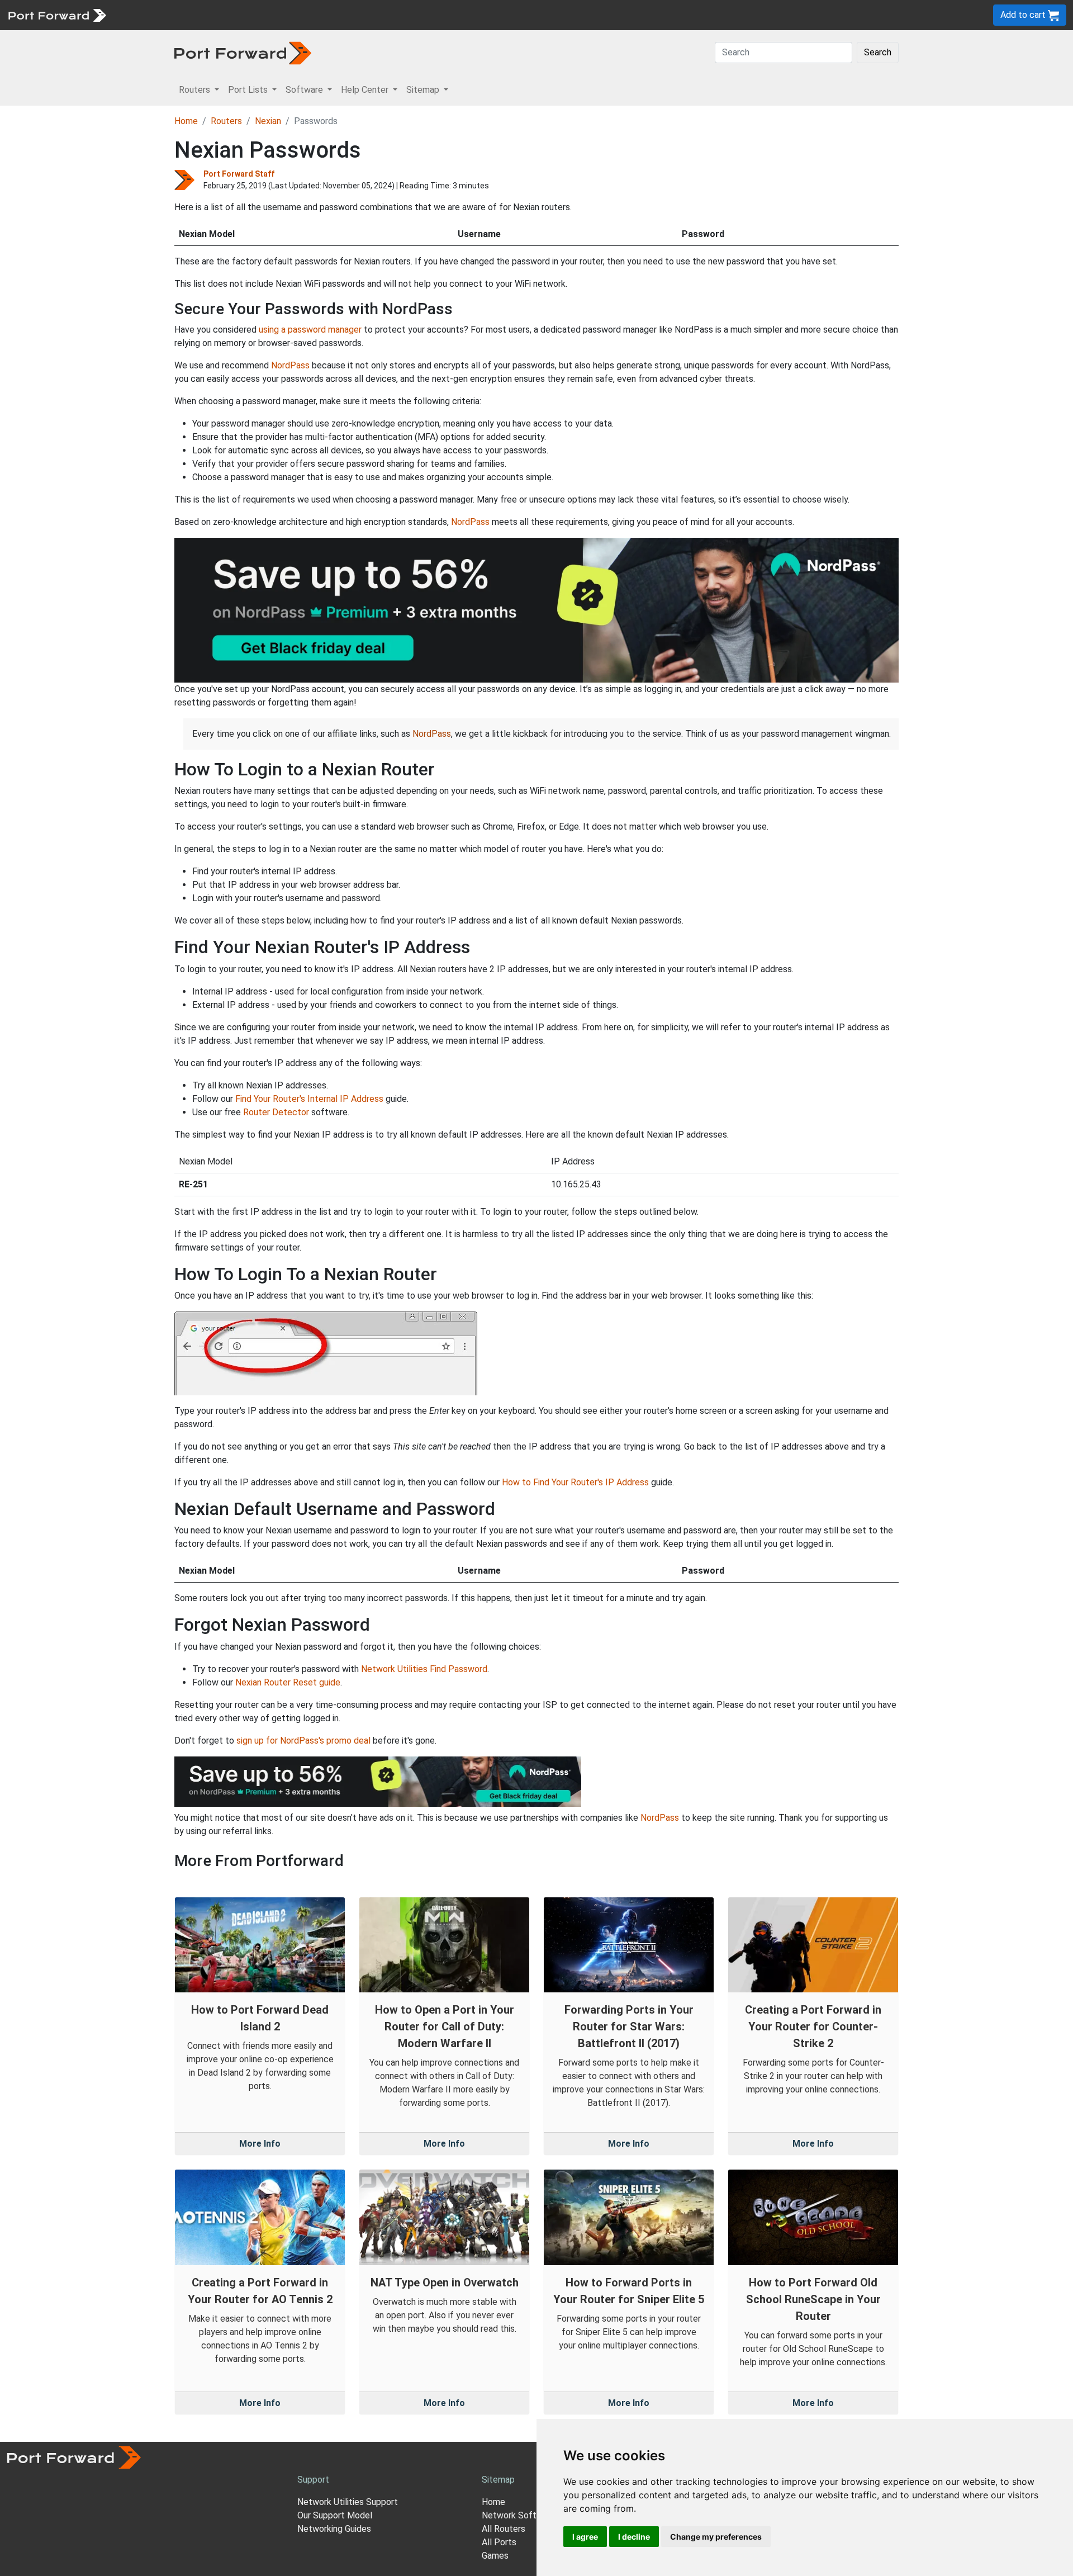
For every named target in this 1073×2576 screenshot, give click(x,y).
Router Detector (276, 1112)
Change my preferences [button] (716, 2537)
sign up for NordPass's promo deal (303, 1741)
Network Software (519, 2515)
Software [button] (305, 90)
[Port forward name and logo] (57, 14)
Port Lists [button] (249, 90)
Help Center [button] (366, 90)
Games (495, 2556)
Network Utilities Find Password (424, 1669)
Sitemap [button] (424, 90)
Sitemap (346, 15)
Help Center (297, 15)
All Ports (499, 2542)
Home (186, 121)
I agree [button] (585, 2537)
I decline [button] (634, 2537)
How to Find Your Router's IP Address (575, 1482)
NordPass (290, 365)
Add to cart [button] (1024, 15)
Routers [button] (196, 90)
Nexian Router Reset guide (288, 1682)
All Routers (504, 2529)
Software (246, 15)
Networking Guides (334, 2529)
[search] (378, 15)
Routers (154, 15)
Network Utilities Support (348, 2502)
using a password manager (310, 330)
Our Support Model (335, 2515)
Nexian (268, 121)
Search (878, 52)
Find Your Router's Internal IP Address (309, 1099)
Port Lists (198, 15)
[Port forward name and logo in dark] (243, 52)
